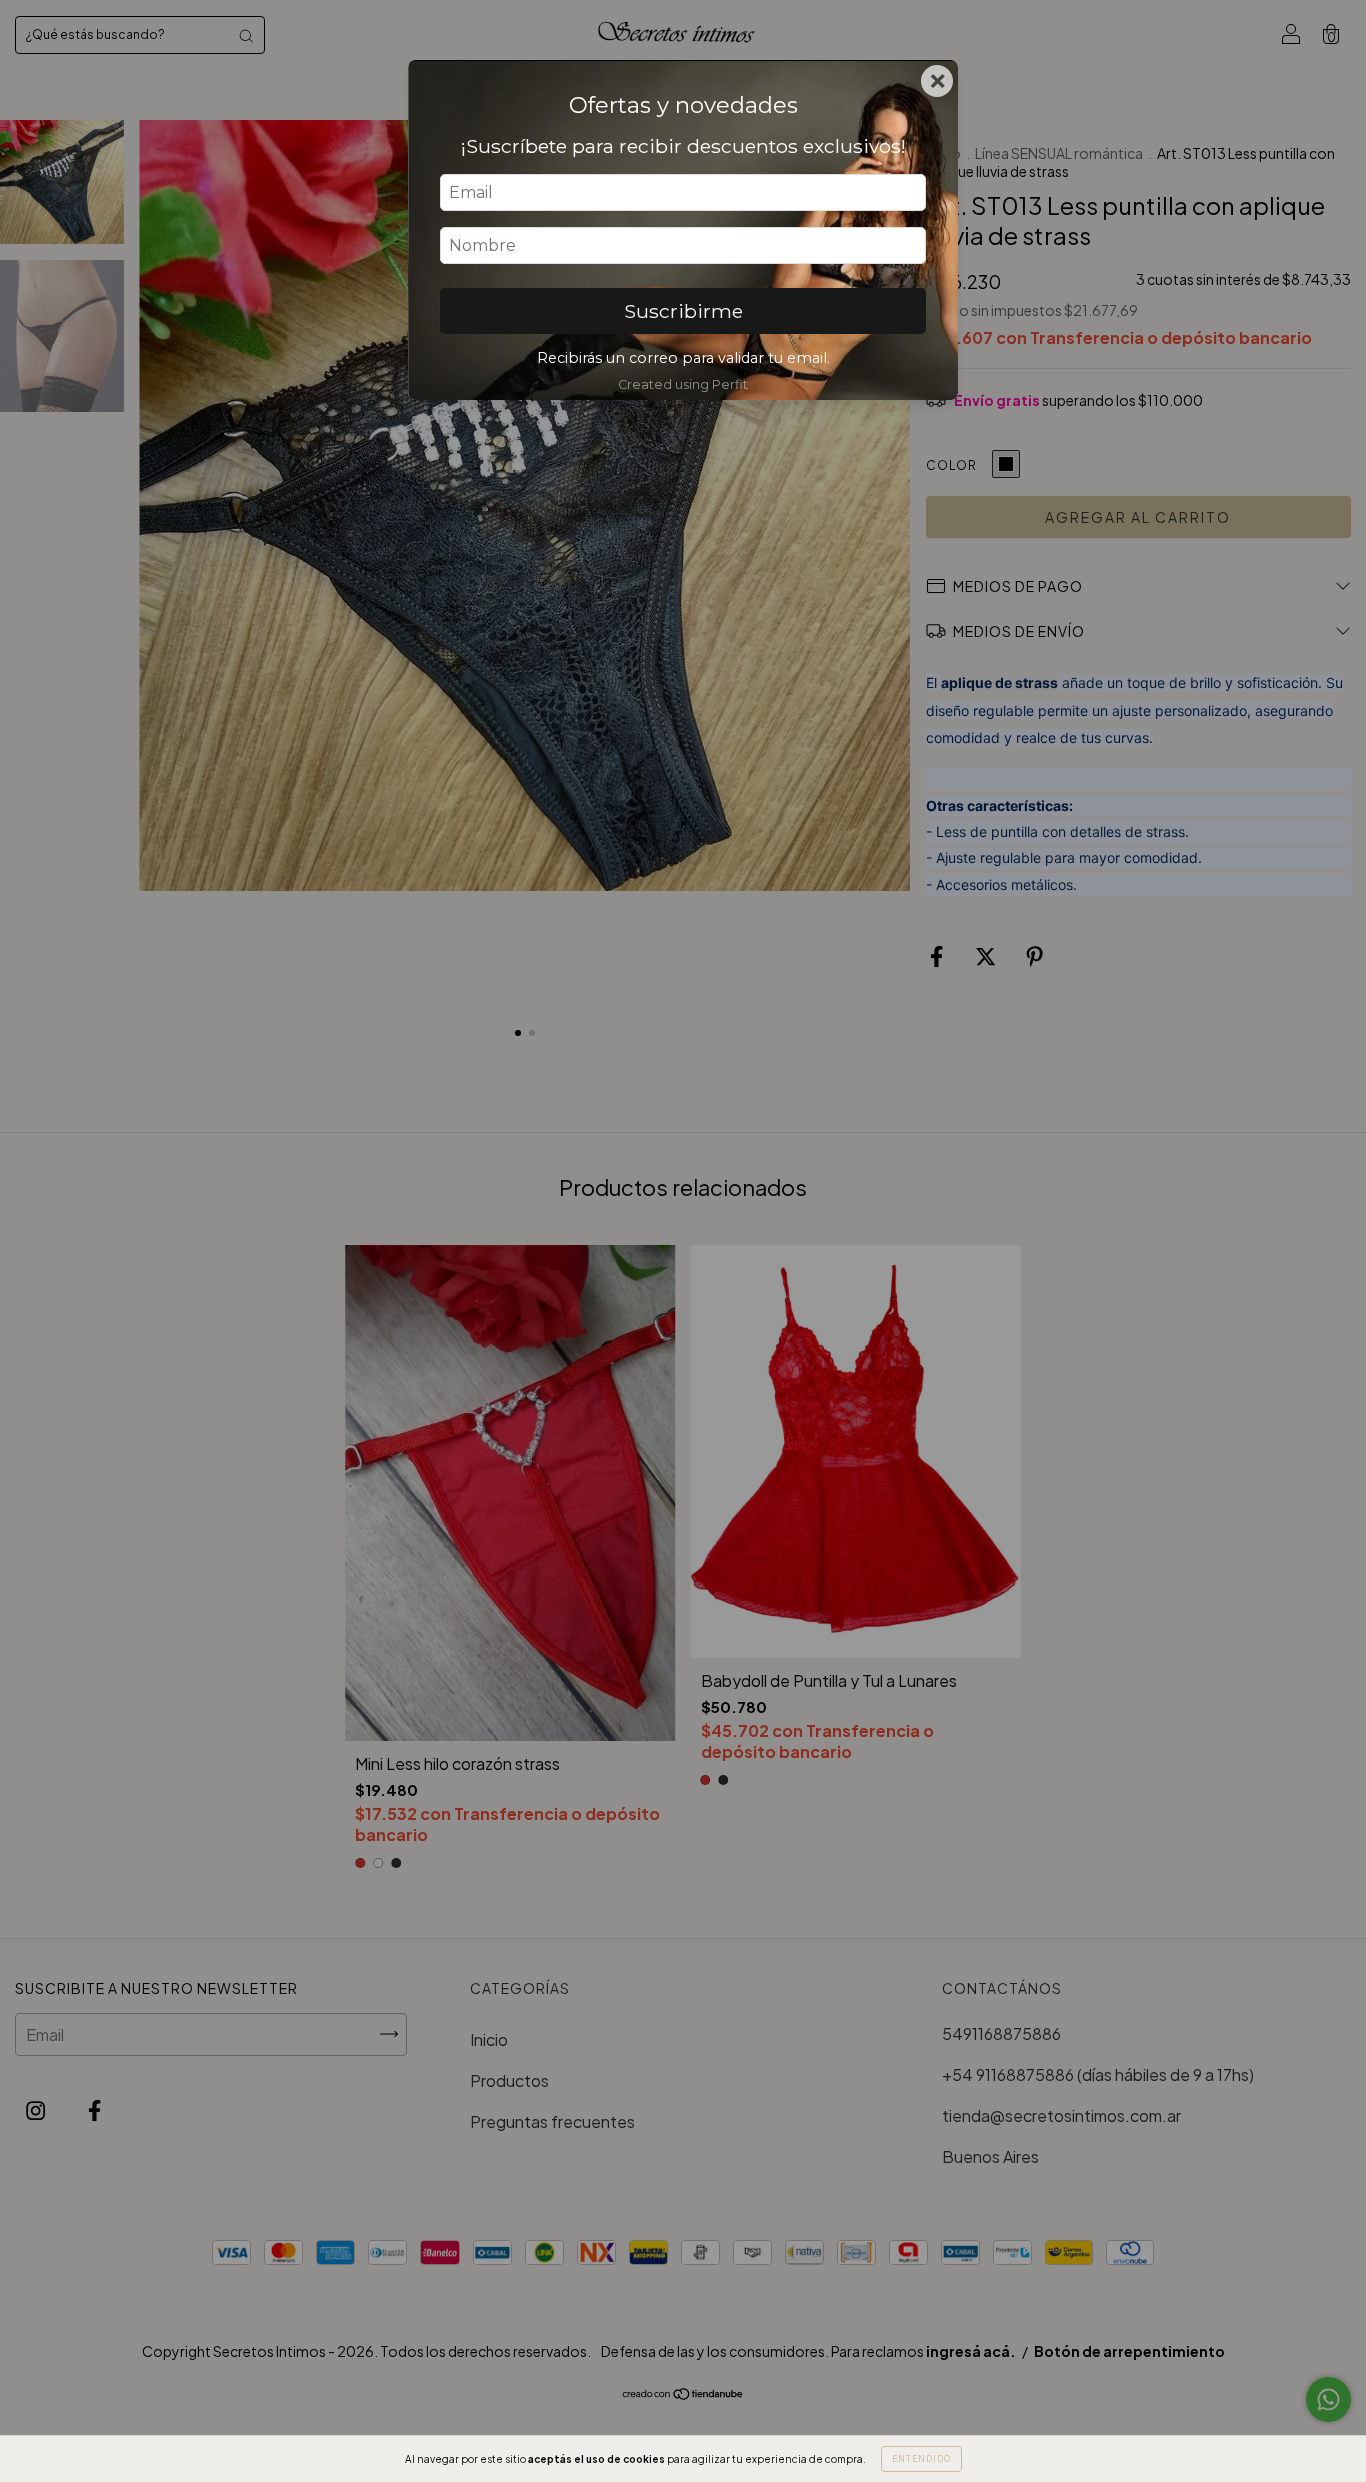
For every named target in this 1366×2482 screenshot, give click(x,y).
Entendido (921, 2459)
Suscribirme (683, 311)
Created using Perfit (683, 384)
